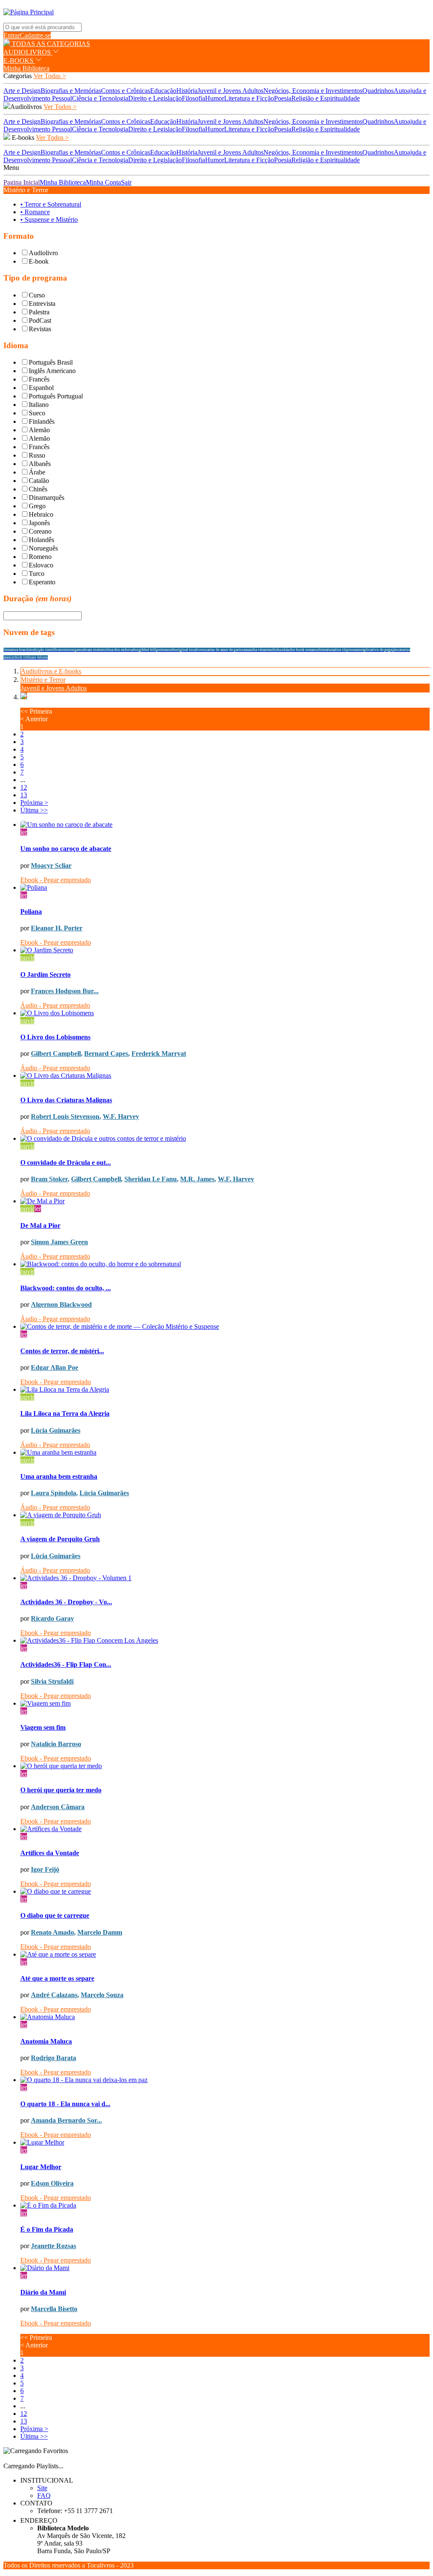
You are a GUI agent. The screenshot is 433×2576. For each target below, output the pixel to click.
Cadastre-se (35, 35)
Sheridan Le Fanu (151, 1179)
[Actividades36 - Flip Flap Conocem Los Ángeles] (225, 1641)
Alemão (39, 430)
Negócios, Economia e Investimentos (313, 91)
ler (24, 832)
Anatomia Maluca (46, 2041)
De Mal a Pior (40, 1225)
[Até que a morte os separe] (225, 1954)
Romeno (40, 557)
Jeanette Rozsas (53, 2246)
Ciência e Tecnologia (100, 98)
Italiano (39, 405)
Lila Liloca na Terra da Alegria (65, 1413)
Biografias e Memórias (71, 91)
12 (24, 787)
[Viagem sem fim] (225, 1704)
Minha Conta (103, 182)
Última (34, 810)
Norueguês (43, 548)
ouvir (27, 958)
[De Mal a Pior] (225, 1201)
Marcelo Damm (100, 1932)
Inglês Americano (52, 371)
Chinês (38, 489)
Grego (37, 506)
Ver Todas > (50, 76)
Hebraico (41, 514)
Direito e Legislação (155, 98)
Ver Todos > (60, 107)
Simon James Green (59, 1242)
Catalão (39, 481)
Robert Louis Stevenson (65, 1116)
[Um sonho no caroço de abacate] (225, 825)
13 (24, 795)
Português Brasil (51, 362)
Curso (37, 295)
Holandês (41, 540)
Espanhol (41, 388)
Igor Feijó (45, 1869)
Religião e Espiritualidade (326, 98)
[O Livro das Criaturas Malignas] (225, 1076)
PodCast (40, 320)
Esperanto (42, 582)
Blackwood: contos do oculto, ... (66, 1288)
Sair (126, 182)
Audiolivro (43, 253)
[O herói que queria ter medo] (225, 1766)
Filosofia (193, 98)
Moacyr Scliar (51, 865)
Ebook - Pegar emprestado (56, 880)
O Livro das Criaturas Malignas (66, 1100)
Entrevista (42, 304)
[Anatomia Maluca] (225, 2017)
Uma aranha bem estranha (59, 1476)
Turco (37, 574)
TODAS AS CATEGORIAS (50, 44)
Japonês (39, 523)
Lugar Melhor (41, 2167)
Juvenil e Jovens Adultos (230, 91)
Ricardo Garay (52, 1618)
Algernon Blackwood (61, 1304)
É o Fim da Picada (47, 2229)
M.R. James (197, 1179)
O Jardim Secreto (45, 975)
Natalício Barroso (56, 1744)
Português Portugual (56, 396)
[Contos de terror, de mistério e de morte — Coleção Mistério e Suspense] (225, 1327)
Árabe (37, 472)
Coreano (40, 531)
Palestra (39, 312)
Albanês (40, 464)
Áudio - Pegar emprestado (55, 1005)
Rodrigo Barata (53, 2058)
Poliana (31, 912)
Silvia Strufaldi (52, 1681)
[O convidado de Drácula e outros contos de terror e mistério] (225, 1139)
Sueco (37, 413)
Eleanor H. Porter (57, 928)
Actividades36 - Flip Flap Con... (66, 1664)
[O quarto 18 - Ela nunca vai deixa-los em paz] (225, 2080)
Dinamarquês (47, 497)
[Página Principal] (29, 12)
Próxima (34, 803)
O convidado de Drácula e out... (66, 1163)
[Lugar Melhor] (225, 2143)
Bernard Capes (106, 1054)
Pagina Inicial (22, 182)
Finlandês (42, 421)
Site (42, 2488)
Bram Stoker (49, 1179)
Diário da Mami (43, 2292)
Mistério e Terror (43, 680)
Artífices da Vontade (50, 1853)
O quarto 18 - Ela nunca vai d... (65, 2104)
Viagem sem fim (43, 1727)
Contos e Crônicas (126, 91)
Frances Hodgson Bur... (65, 991)
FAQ (44, 2496)
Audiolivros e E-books (51, 671)
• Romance (35, 212)
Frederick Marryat (159, 1054)
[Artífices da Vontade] (225, 1829)
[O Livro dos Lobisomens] (225, 1013)
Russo (37, 455)
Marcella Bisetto (54, 2309)
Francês (39, 379)
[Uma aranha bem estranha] (225, 1453)
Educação (163, 91)
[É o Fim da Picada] (225, 2205)
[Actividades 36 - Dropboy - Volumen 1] (225, 1578)
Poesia (283, 98)
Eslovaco (41, 565)
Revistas (40, 329)
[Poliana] (225, 888)
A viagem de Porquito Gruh (60, 1539)
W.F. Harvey (121, 1116)
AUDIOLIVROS (28, 52)
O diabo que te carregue (55, 1915)
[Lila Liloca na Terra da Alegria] (225, 1390)
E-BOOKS (19, 61)
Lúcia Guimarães (56, 1430)
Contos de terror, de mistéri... (62, 1351)
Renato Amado (52, 1932)
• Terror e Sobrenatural (51, 204)
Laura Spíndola (53, 1493)
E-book (39, 261)
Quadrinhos (378, 91)
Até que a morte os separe (57, 1978)
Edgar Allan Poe (55, 1367)
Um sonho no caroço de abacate (66, 849)
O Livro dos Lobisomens (55, 1037)
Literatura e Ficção (249, 98)
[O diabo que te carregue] (225, 1892)
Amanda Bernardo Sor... (66, 2120)
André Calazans (54, 1995)
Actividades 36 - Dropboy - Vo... (66, 1602)
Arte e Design (22, 91)
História (187, 91)
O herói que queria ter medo (61, 1790)
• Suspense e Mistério (49, 219)
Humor (215, 98)
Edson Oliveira (52, 2183)
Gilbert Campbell (56, 1054)
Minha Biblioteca (26, 68)
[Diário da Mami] (225, 2268)
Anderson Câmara (58, 1807)
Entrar (12, 35)
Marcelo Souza (102, 1995)
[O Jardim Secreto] (225, 950)
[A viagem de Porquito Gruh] (225, 1515)
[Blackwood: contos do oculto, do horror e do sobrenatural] (225, 1264)
